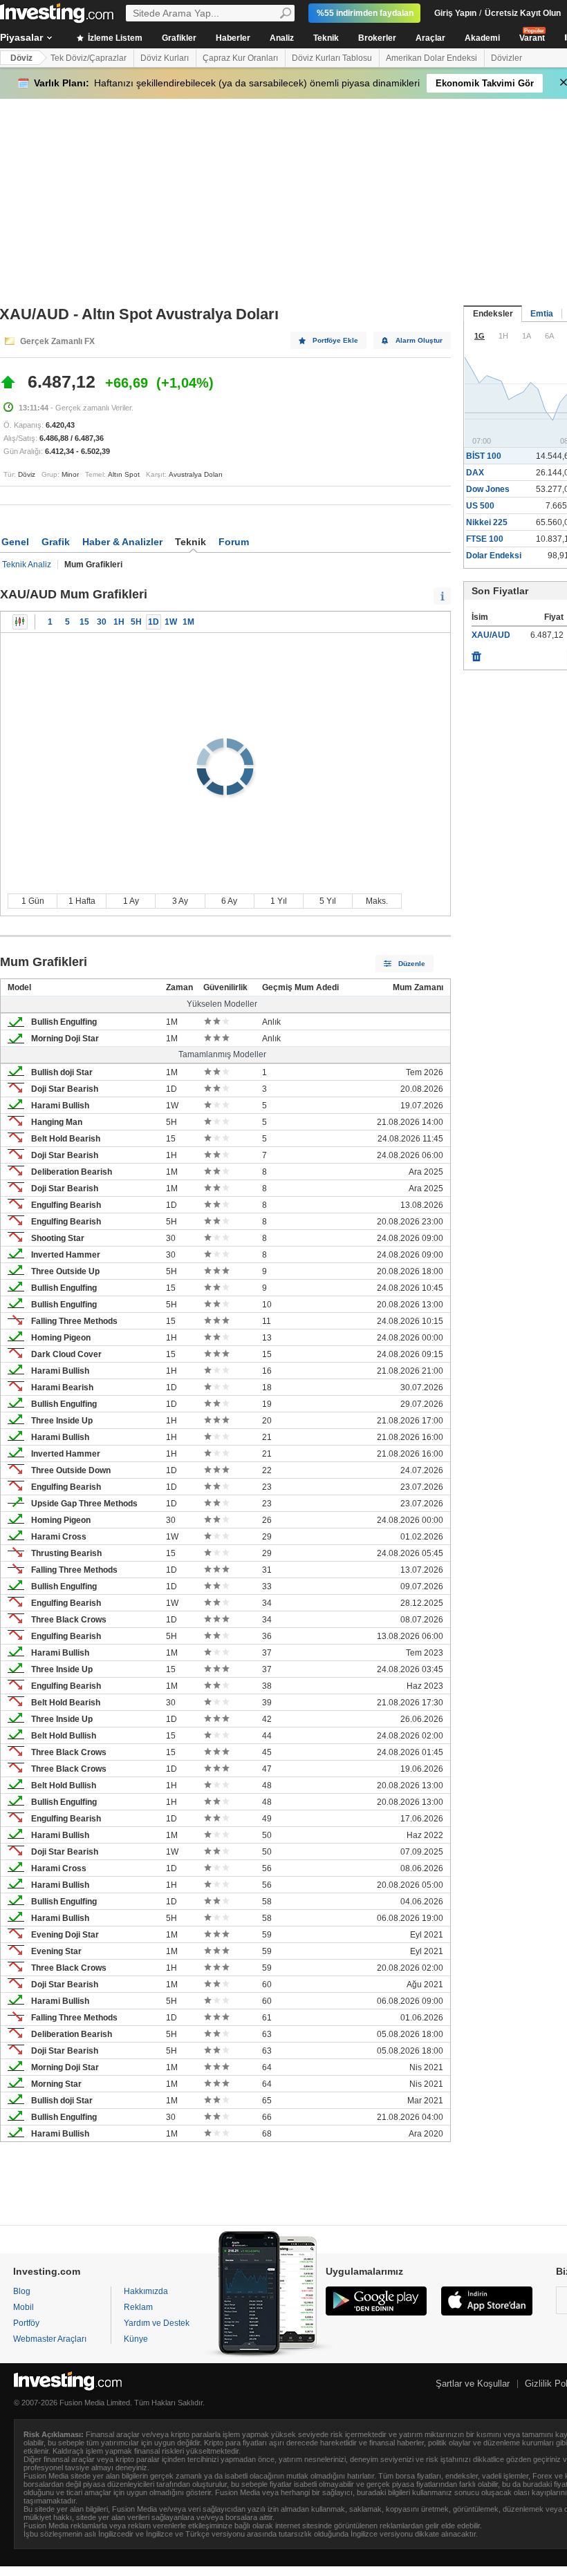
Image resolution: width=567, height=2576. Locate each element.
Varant (532, 38)
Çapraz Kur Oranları (240, 58)
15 (84, 622)
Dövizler (506, 58)
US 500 (480, 506)
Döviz (21, 58)
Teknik (326, 38)
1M (188, 622)
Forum (234, 542)
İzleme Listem (114, 38)
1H (119, 622)
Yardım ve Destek (157, 2323)
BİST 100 (484, 456)
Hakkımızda (146, 2291)
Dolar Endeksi (494, 556)
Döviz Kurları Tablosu (332, 58)
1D (154, 622)
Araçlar (430, 38)
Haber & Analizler (122, 542)
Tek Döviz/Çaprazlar (89, 58)
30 (102, 622)
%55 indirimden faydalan (365, 13)
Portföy (26, 2323)
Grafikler (179, 38)
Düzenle (412, 964)
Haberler (233, 38)
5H (136, 622)
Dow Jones (488, 489)
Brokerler (377, 38)
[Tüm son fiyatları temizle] (476, 653)
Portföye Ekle (335, 340)
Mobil (24, 2307)
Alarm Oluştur (419, 340)
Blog (22, 2291)
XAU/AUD (491, 635)
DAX (475, 473)
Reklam (138, 2307)
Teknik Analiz (27, 565)
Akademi (482, 38)
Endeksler (493, 314)
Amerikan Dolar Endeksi (431, 58)
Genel (15, 542)
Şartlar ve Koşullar (473, 2384)
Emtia (542, 314)
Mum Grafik (20, 622)
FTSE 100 (485, 539)
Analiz (282, 38)
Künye (136, 2339)
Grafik (56, 542)
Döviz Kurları (165, 58)
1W (171, 622)
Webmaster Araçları (50, 2339)
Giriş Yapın (455, 13)
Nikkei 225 (487, 522)
